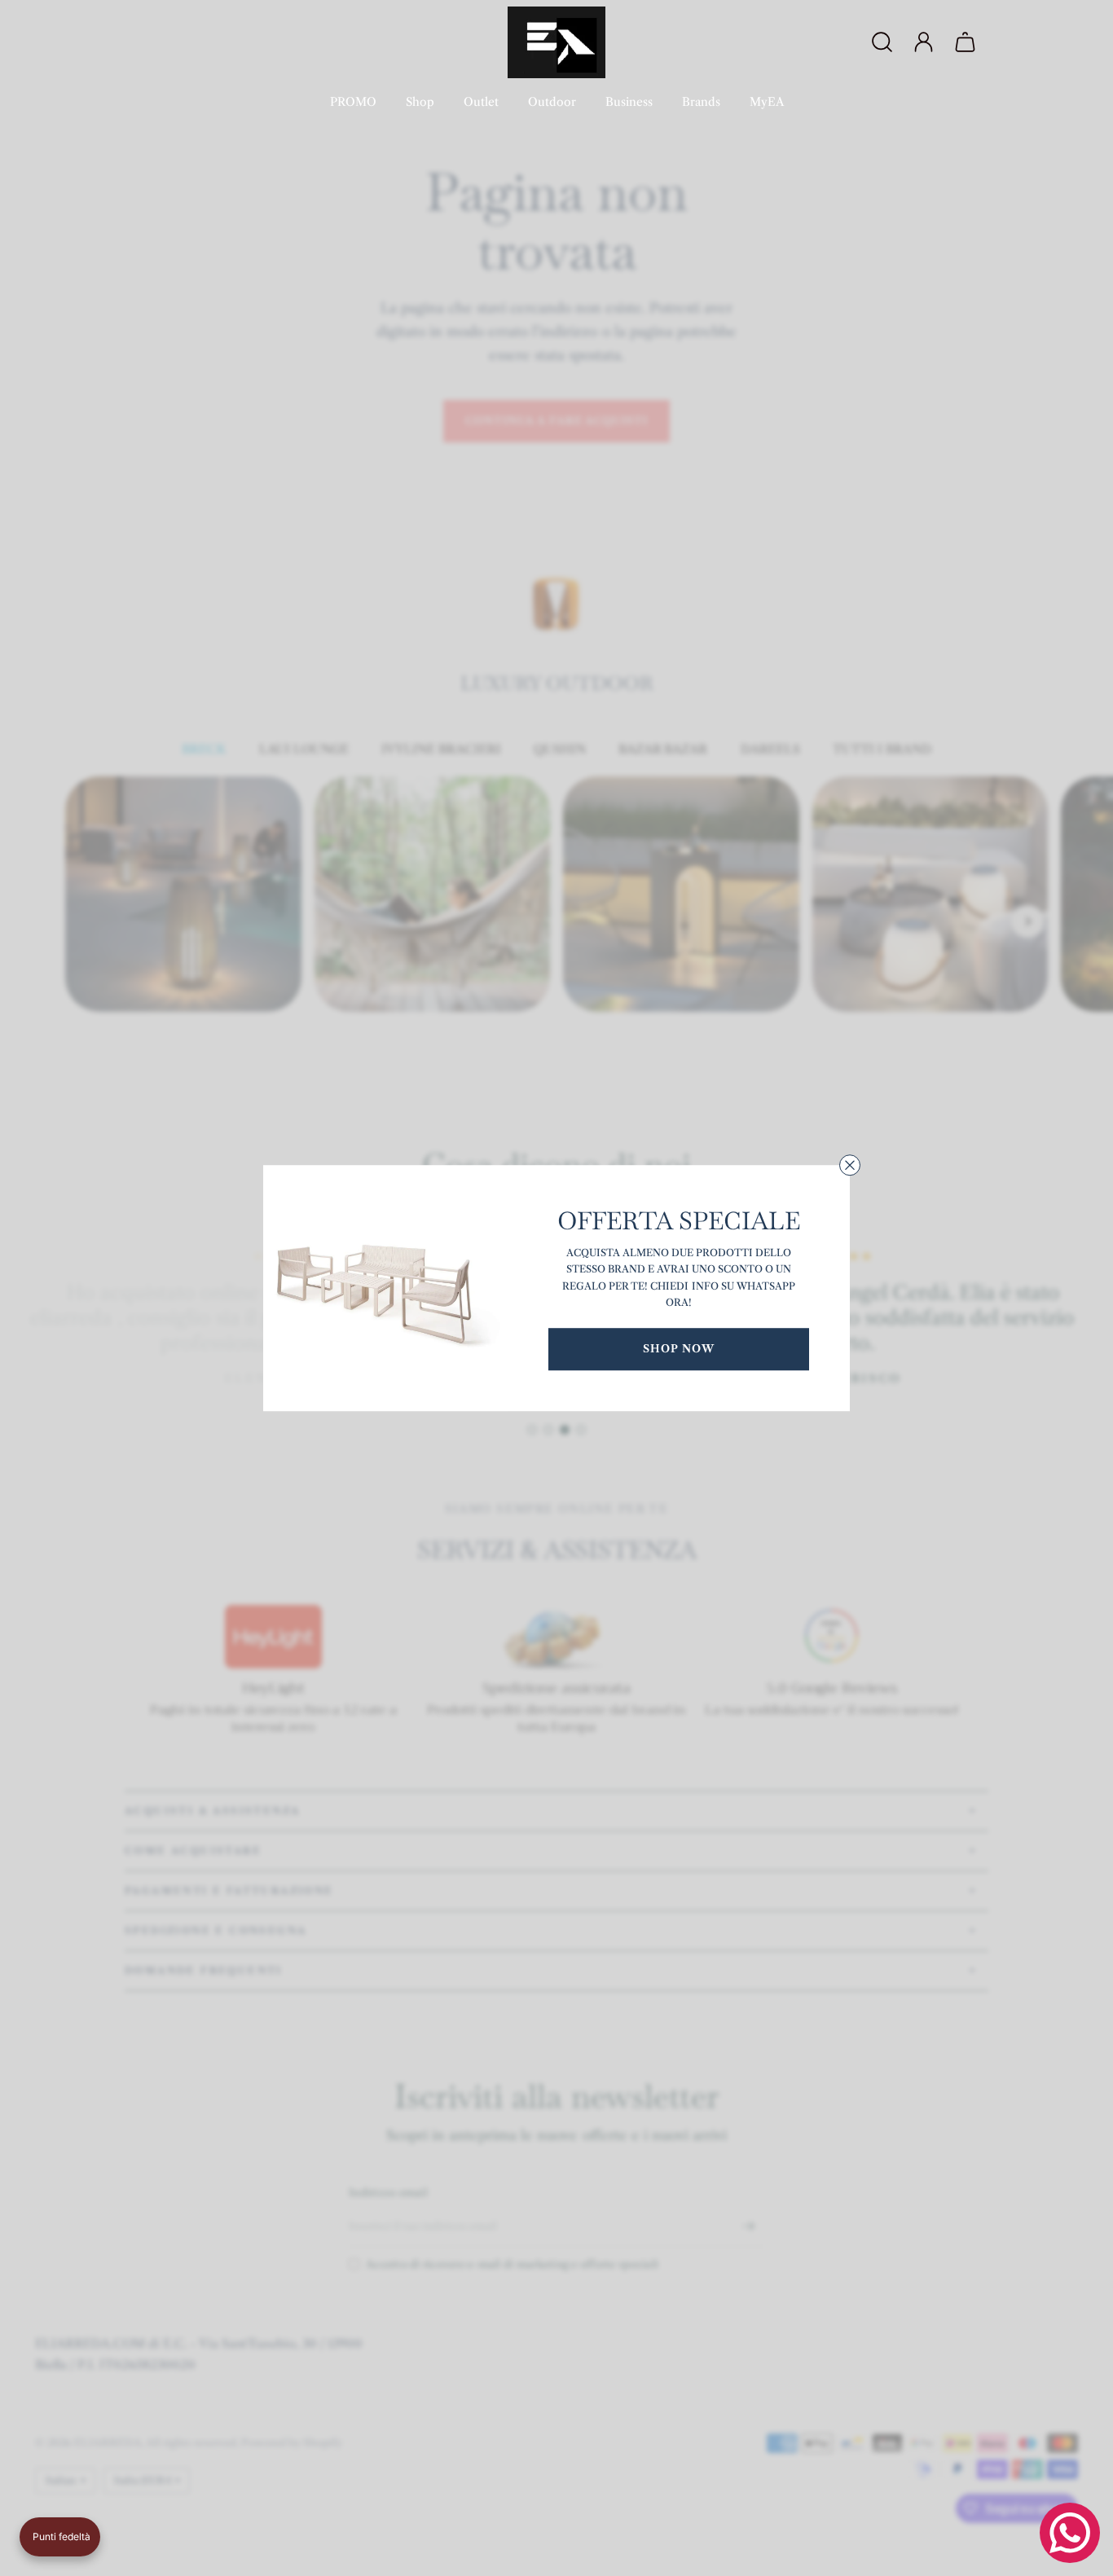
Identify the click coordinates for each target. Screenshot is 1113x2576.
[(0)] (967, 42)
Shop (420, 102)
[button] (60, 2537)
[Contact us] (1070, 2533)
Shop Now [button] (679, 1348)
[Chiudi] (850, 1165)
